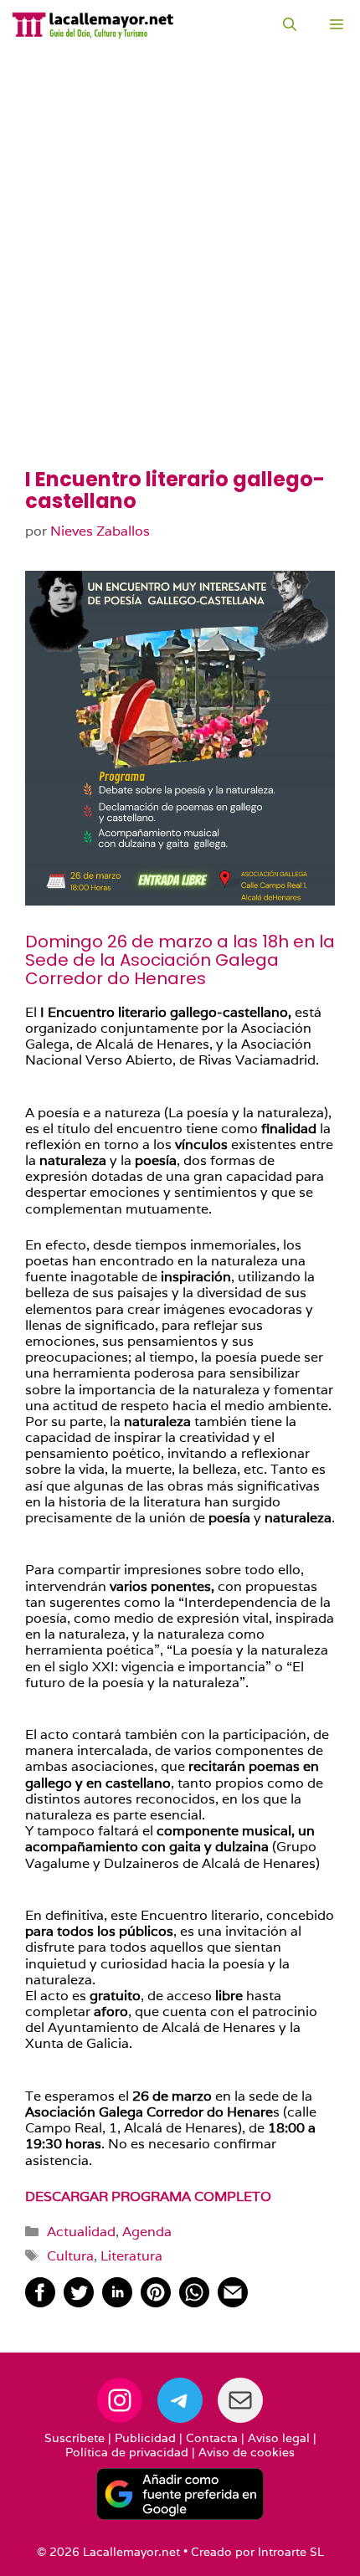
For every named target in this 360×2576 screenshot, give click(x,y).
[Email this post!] (233, 2303)
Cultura (70, 2256)
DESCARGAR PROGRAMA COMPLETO (148, 2196)
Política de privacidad (127, 2452)
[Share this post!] (40, 2303)
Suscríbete (75, 2438)
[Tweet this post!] (79, 2303)
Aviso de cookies (247, 2452)
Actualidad (81, 2232)
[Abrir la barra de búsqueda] (290, 25)
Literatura (131, 2256)
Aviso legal (279, 2438)
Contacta (212, 2438)
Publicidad (145, 2438)
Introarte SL (291, 2552)
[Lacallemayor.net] (93, 25)
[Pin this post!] (156, 2303)
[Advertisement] (180, 280)
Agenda (147, 2232)
